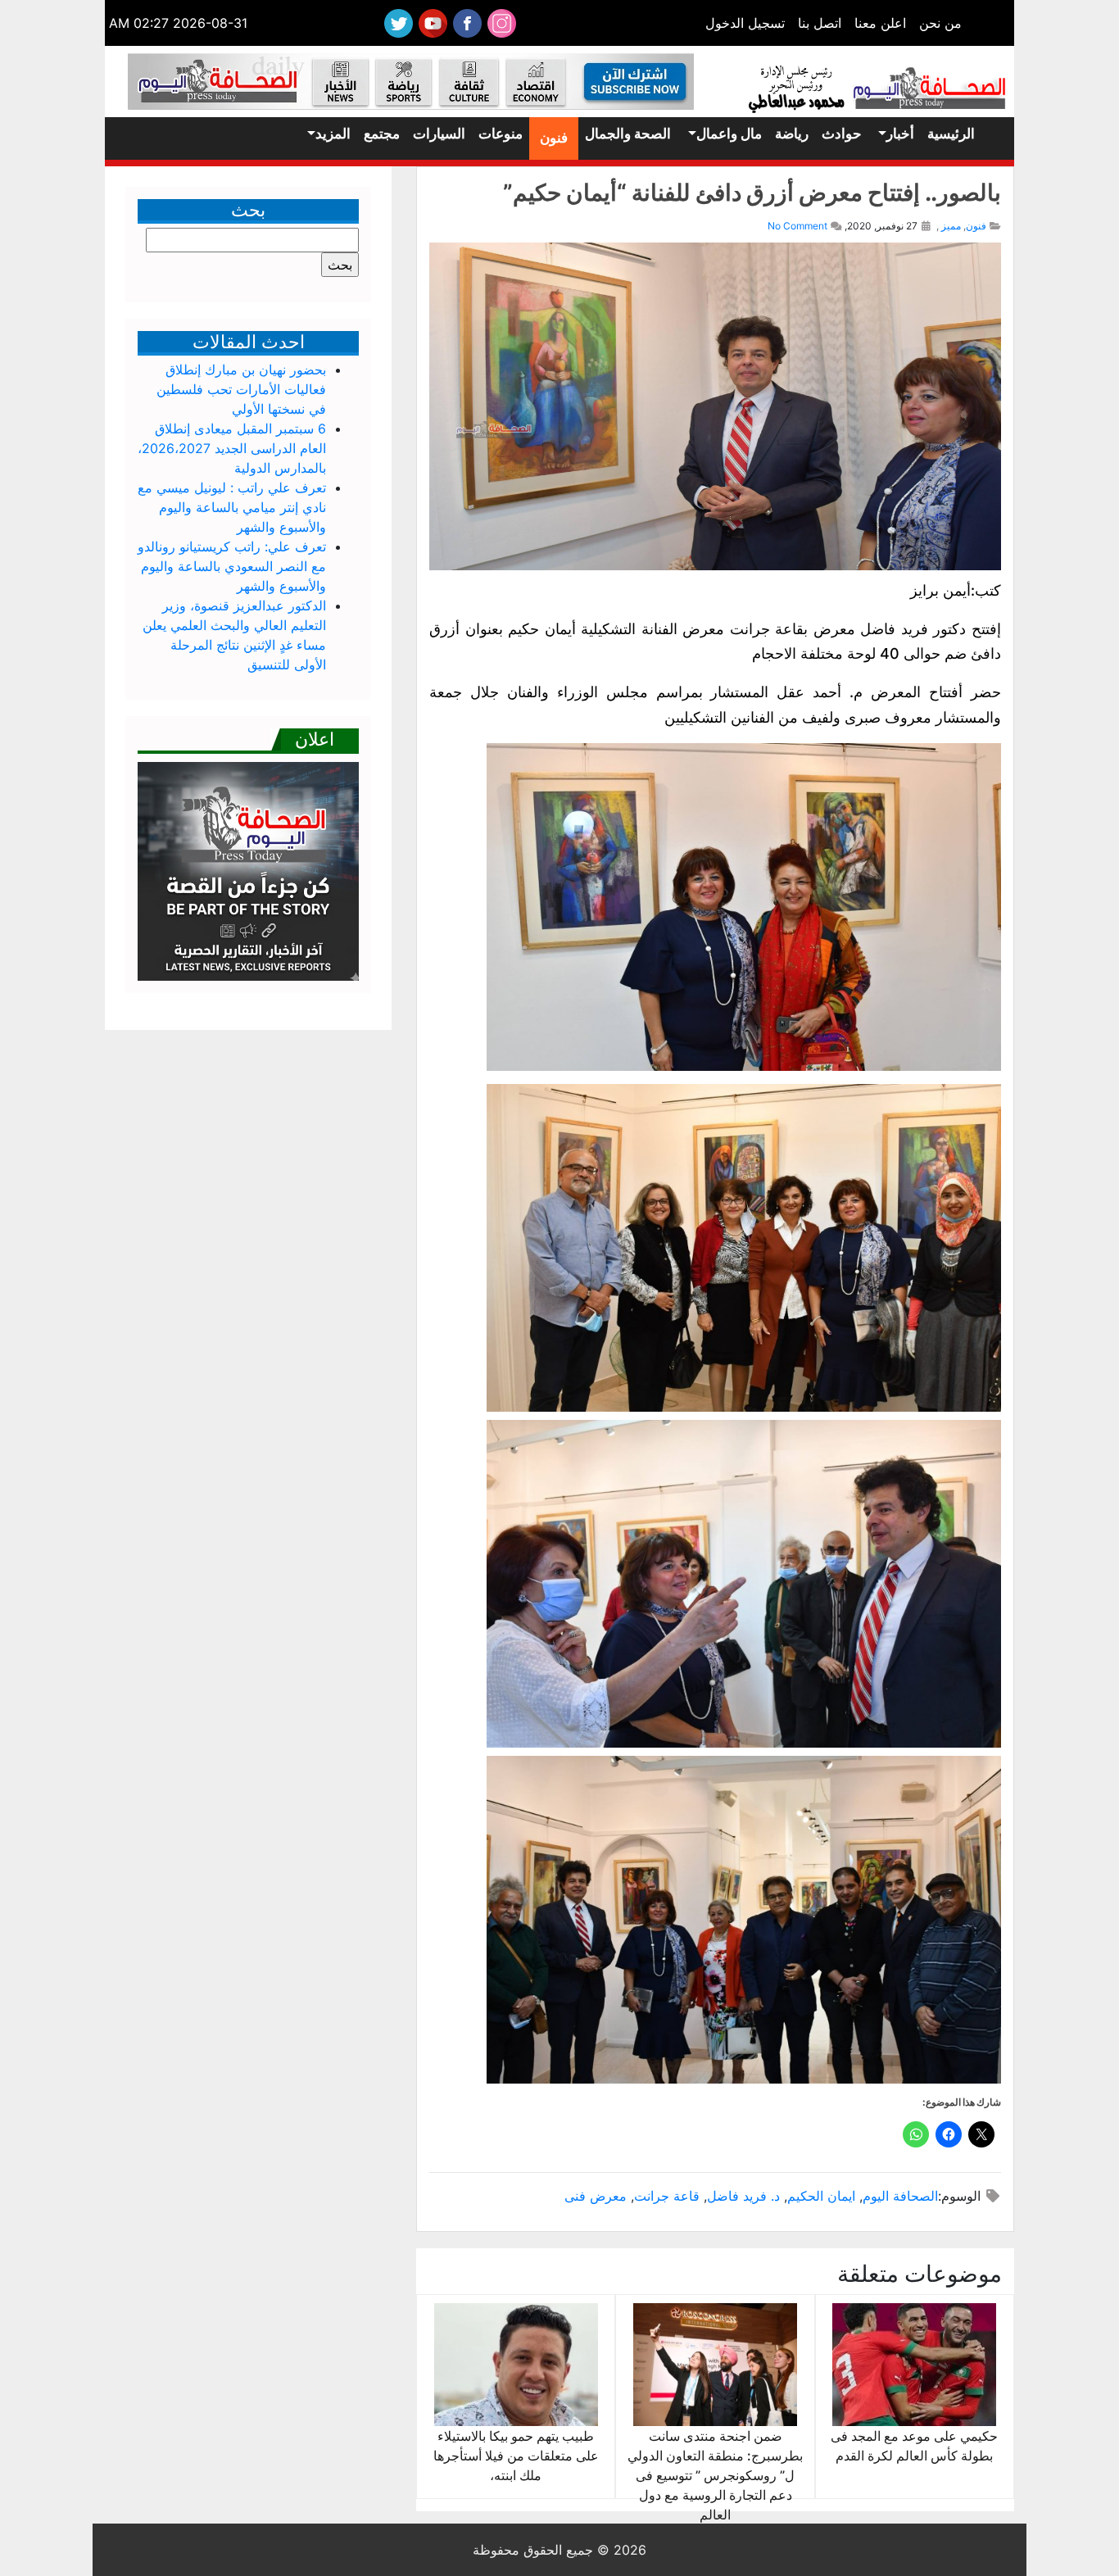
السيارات (439, 134)
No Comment (797, 226)
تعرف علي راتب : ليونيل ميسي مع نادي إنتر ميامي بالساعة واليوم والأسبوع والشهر (232, 507)
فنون (554, 138)
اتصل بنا (820, 23)
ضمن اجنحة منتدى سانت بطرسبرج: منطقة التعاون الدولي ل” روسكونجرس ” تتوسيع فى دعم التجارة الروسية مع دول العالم (715, 2475)
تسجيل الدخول (745, 23)
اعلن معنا (880, 23)
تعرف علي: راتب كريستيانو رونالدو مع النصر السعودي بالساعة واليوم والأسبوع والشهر (232, 566)
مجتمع (382, 134)
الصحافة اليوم (900, 2196)
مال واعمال (729, 134)
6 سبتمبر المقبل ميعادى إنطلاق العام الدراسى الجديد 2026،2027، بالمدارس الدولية (232, 448)
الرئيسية (951, 134)
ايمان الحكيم (821, 2196)
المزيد (333, 134)
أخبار (900, 134)
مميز (951, 226)
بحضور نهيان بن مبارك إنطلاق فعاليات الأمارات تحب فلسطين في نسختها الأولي (241, 389)
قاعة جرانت (667, 2196)
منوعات (501, 134)
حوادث (842, 134)
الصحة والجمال (628, 134)
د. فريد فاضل (743, 2196)
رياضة (792, 134)
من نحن (940, 23)
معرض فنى (596, 2196)
